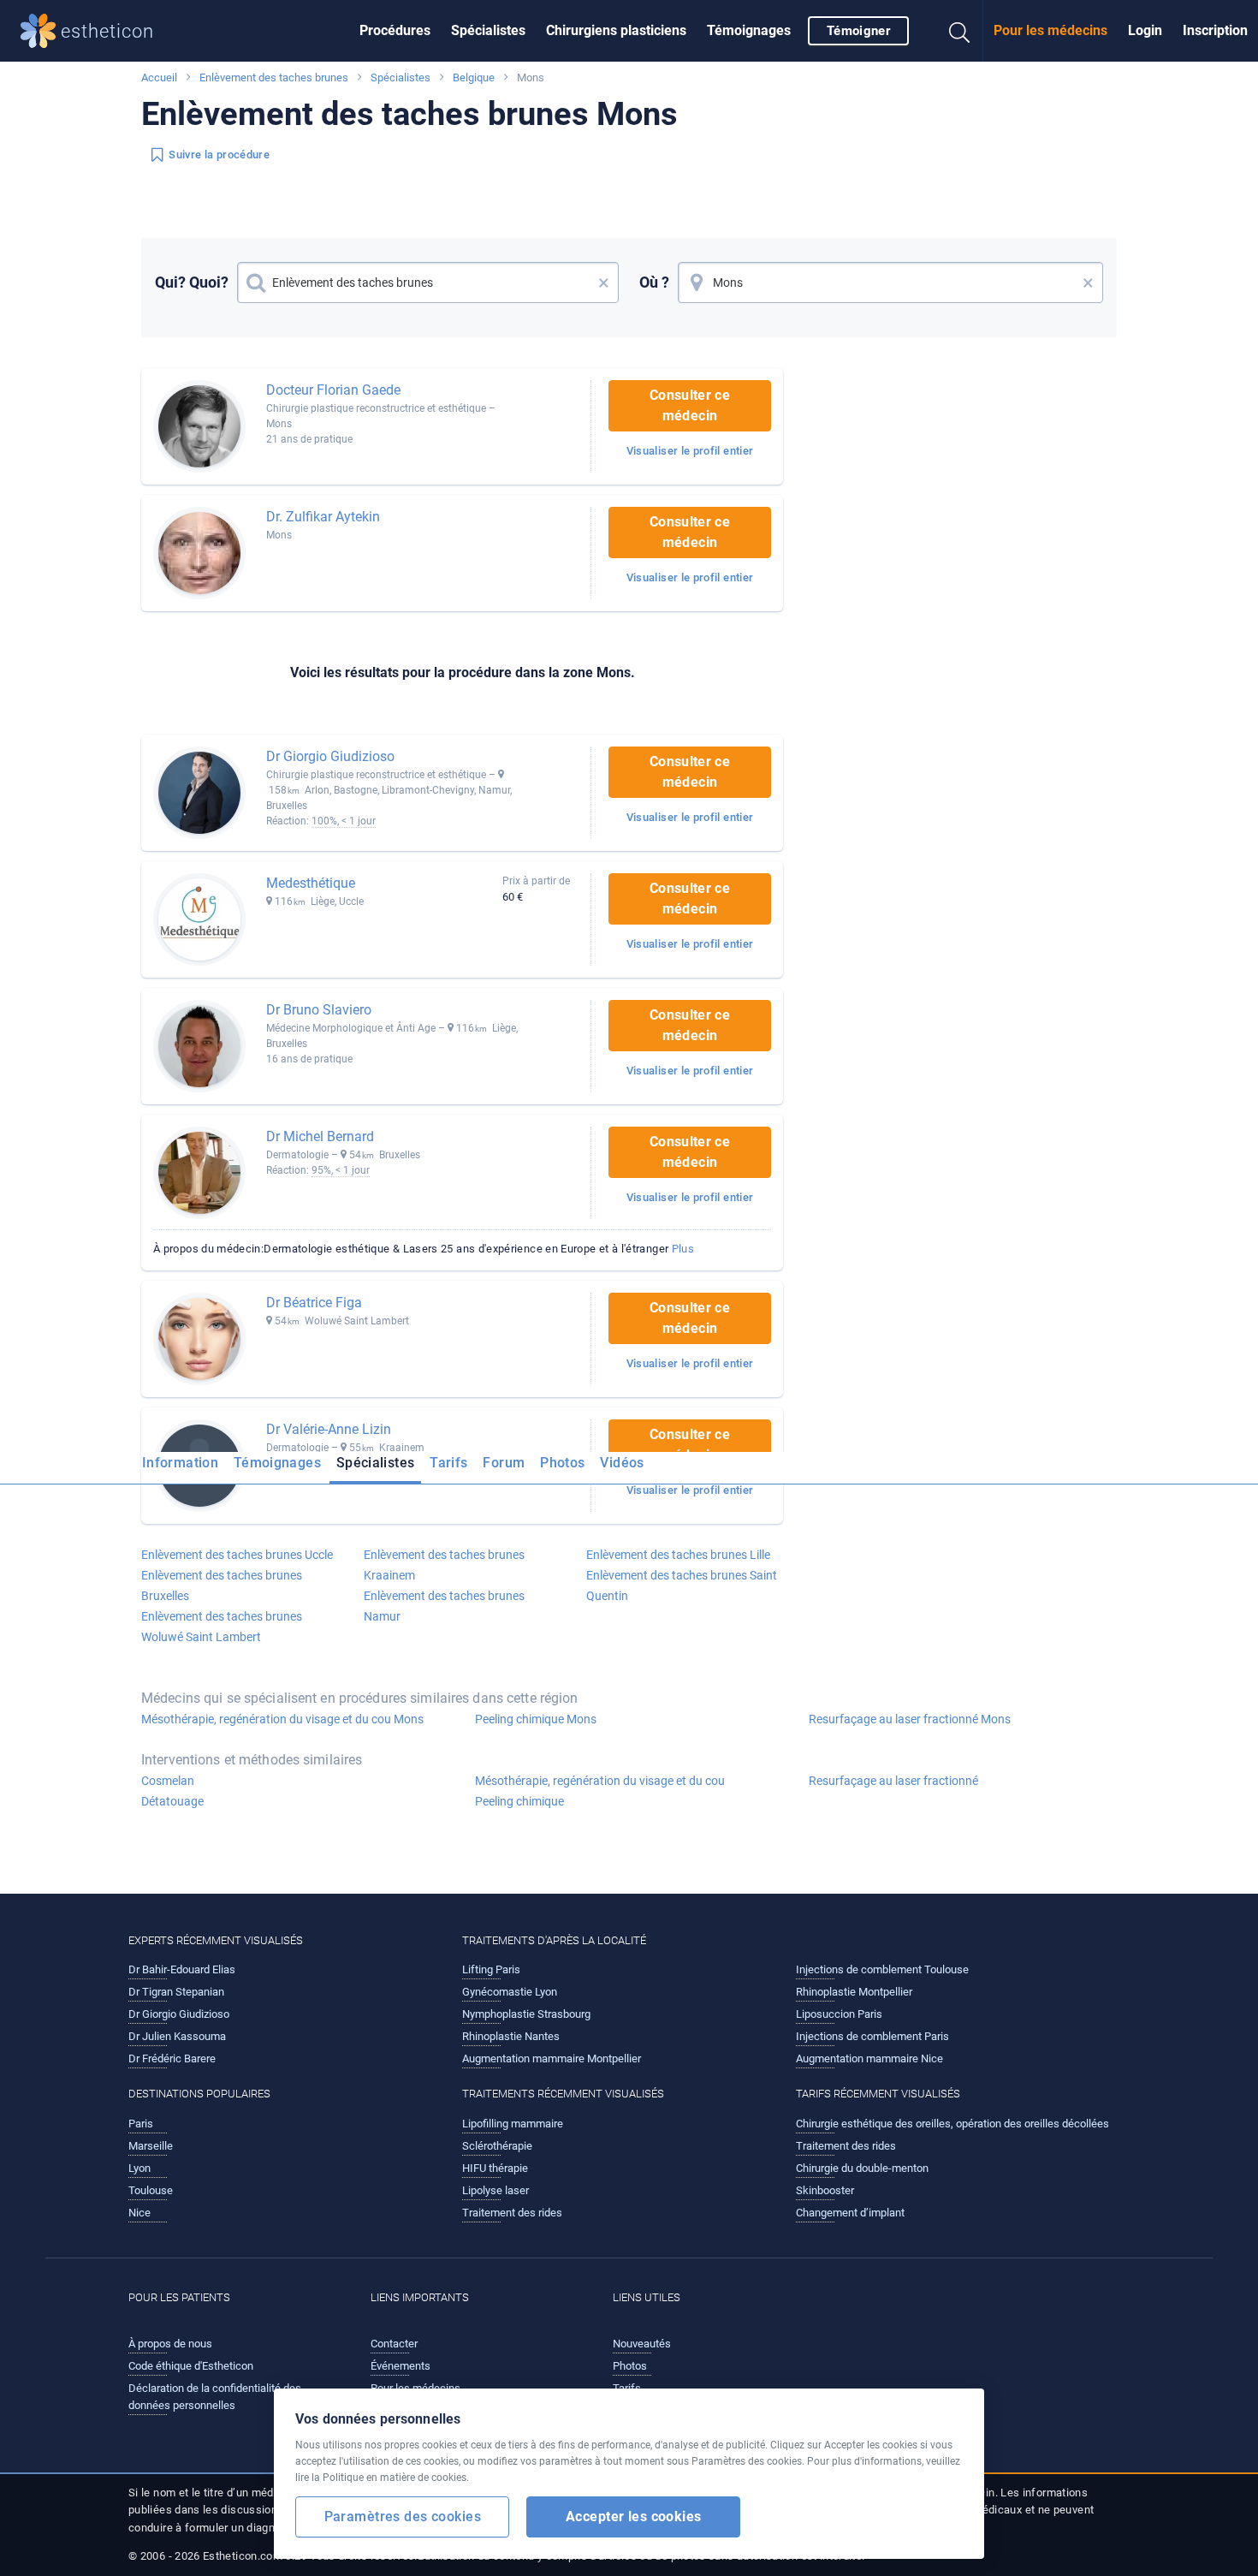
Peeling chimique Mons (536, 1719)
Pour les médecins (1050, 30)
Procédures (395, 30)
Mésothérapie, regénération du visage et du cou (600, 1781)
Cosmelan (168, 1781)
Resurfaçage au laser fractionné (893, 1781)
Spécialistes (488, 30)
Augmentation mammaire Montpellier (552, 2058)
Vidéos (622, 1463)
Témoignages (749, 30)
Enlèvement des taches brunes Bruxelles (222, 1585)
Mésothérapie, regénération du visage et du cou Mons (282, 1719)
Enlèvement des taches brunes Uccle (237, 1555)
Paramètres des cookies (403, 2517)
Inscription (1215, 30)
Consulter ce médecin (690, 405)
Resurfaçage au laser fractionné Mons (910, 1719)
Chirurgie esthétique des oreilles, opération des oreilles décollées (952, 2124)
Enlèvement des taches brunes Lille (678, 1555)
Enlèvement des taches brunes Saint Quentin (682, 1585)
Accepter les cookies (634, 2517)
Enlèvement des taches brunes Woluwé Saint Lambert (222, 1627)
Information (180, 1463)
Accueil (159, 77)
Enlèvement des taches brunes (274, 77)
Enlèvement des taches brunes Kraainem (444, 1565)
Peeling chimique (519, 1801)
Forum (504, 1463)
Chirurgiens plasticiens (616, 30)
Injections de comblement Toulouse (882, 1969)
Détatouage (172, 1801)
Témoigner (858, 31)
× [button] (604, 283)
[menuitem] (395, 31)
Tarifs (448, 1463)
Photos (562, 1463)
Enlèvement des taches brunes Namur (444, 1606)
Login (1145, 30)
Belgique (474, 77)
